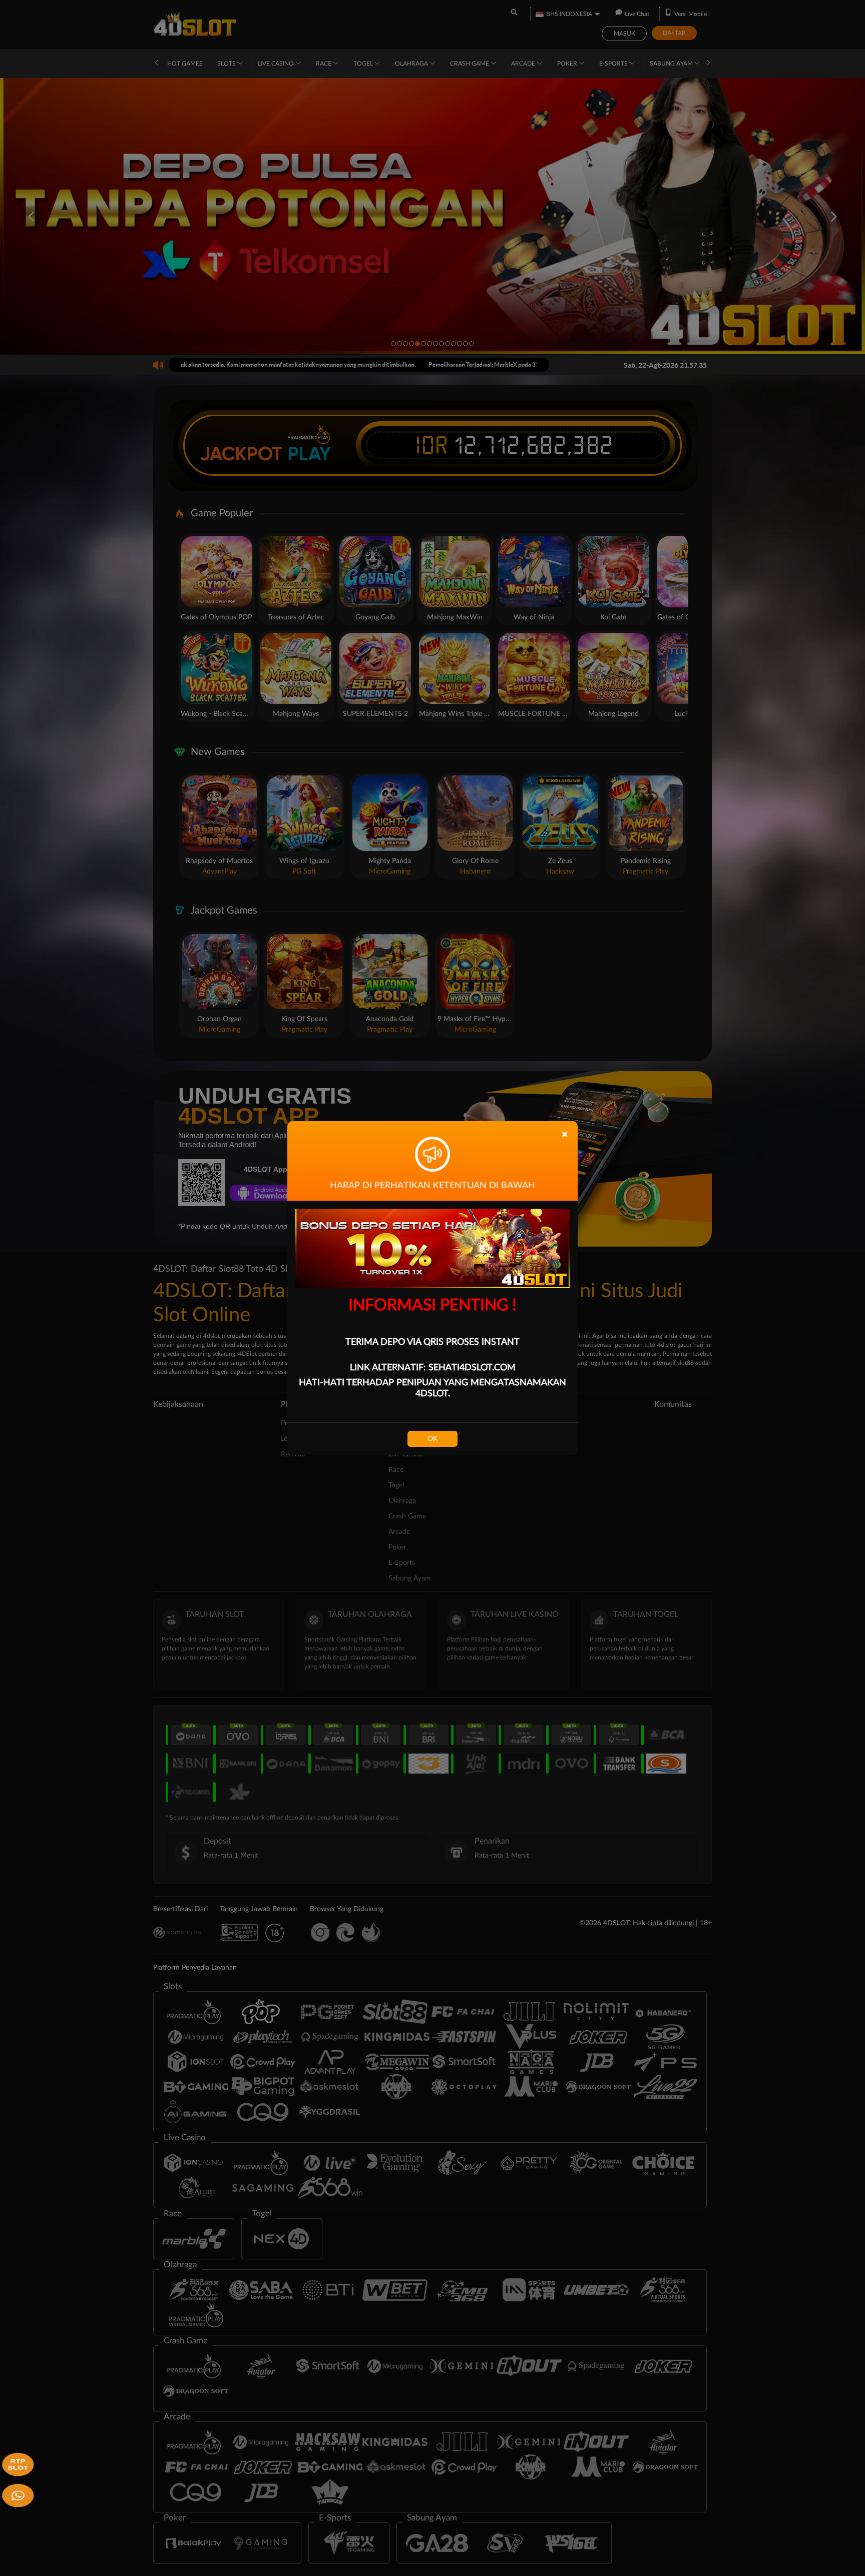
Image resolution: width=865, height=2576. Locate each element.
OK (432, 1439)
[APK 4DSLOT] (16, 2463)
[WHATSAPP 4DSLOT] (16, 2494)
